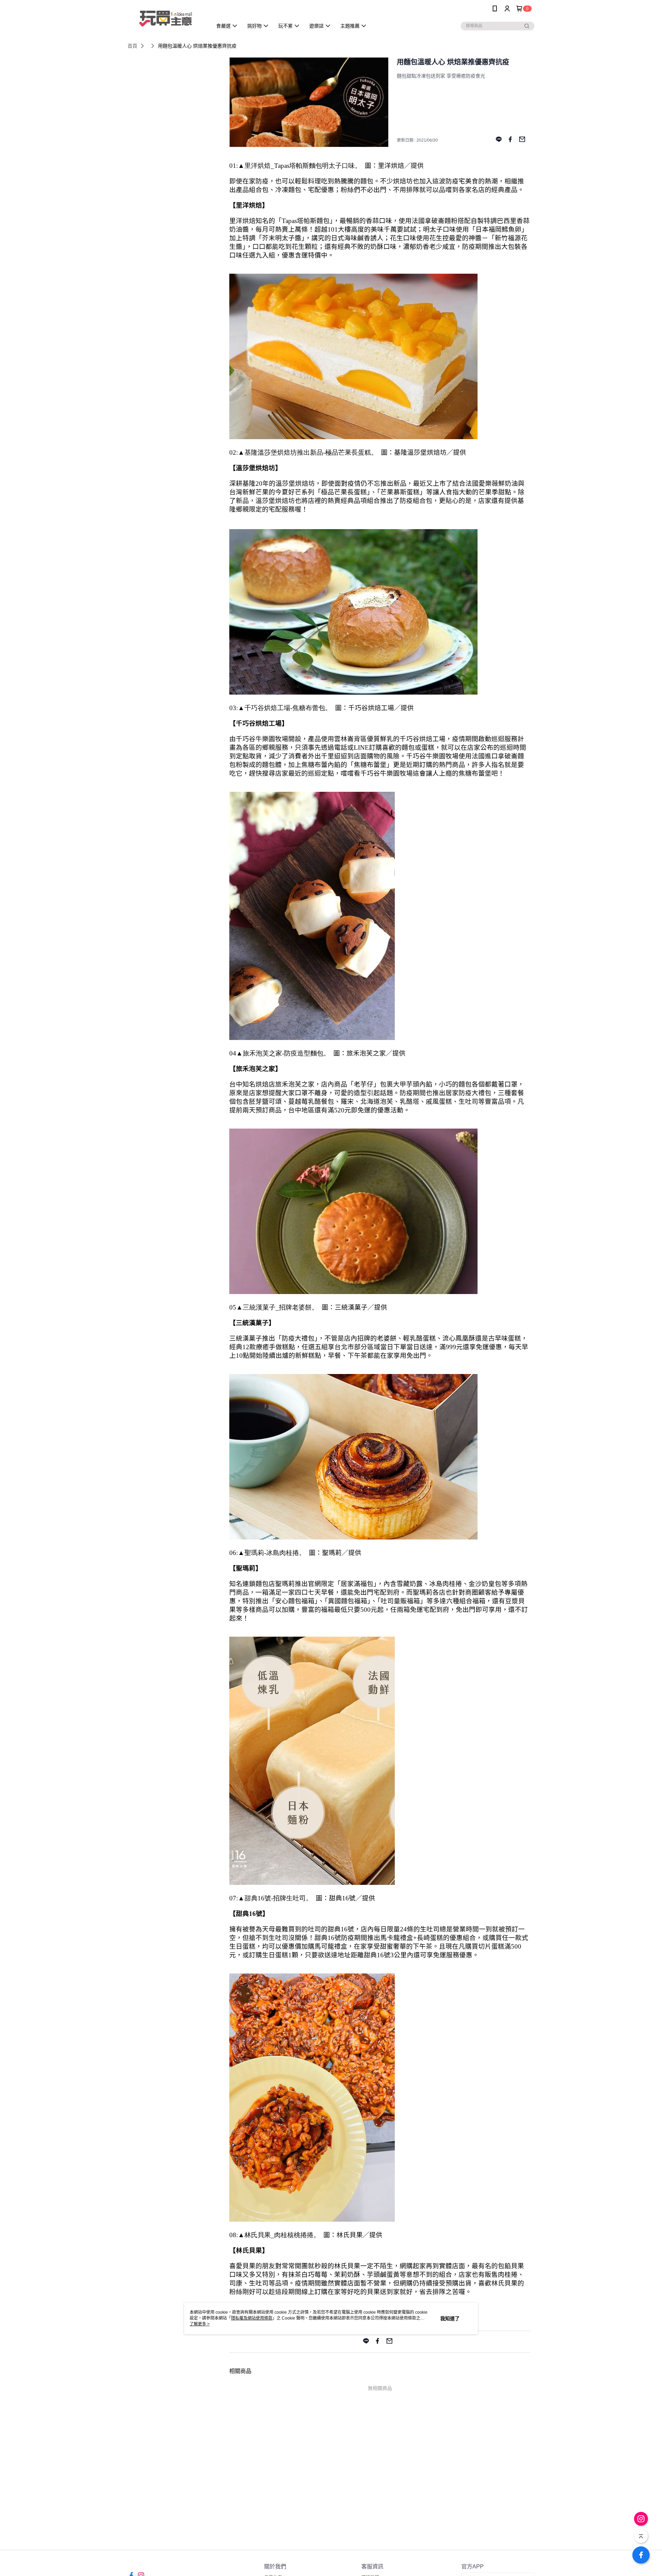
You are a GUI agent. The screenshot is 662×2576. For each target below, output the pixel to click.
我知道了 (450, 2319)
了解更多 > (200, 2324)
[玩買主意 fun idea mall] (166, 18)
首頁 (132, 46)
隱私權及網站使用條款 (252, 2318)
